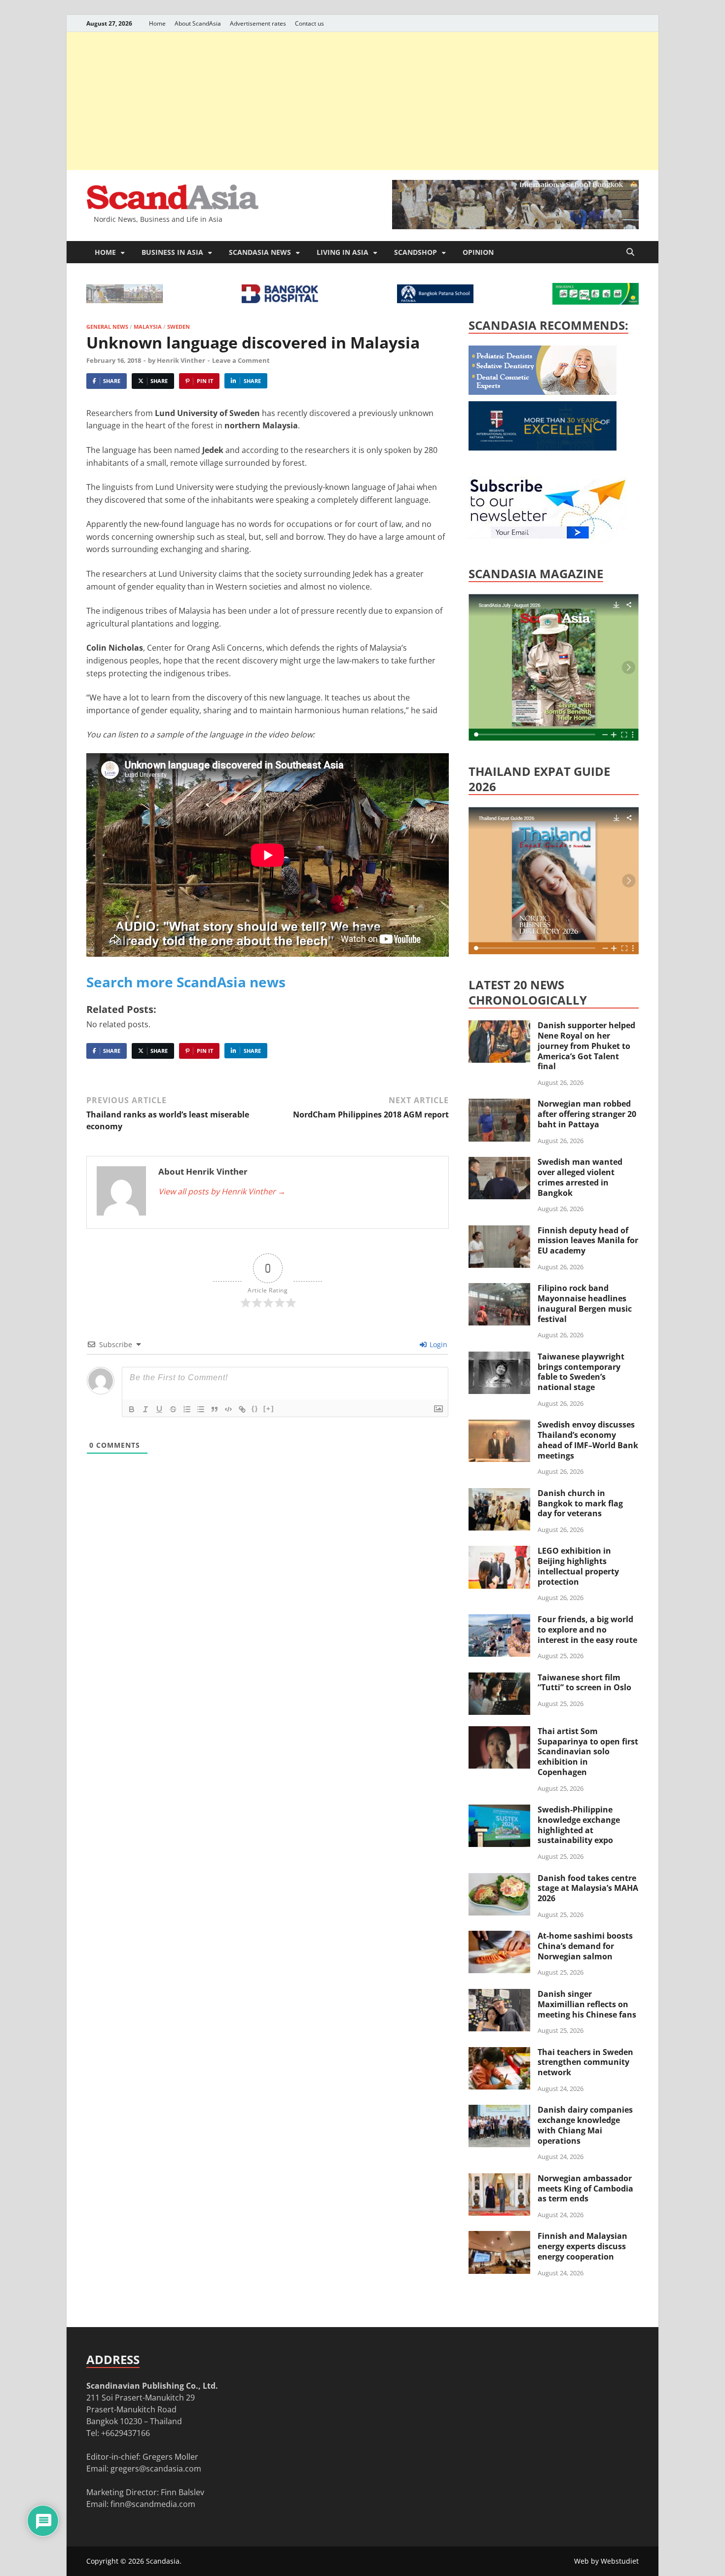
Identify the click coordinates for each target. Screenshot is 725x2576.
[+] (269, 1409)
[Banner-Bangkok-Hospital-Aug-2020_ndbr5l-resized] (280, 300)
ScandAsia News (260, 252)
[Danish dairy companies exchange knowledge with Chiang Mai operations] (499, 2111)
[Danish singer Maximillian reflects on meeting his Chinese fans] (499, 1995)
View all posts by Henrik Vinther (222, 1191)
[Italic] (145, 1409)
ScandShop (416, 252)
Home (157, 23)
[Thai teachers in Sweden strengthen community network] (499, 2053)
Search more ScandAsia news (186, 982)
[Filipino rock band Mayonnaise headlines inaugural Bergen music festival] (499, 1289)
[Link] (242, 1409)
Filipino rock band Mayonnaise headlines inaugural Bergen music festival (585, 1303)
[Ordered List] (187, 1409)
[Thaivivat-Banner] (596, 302)
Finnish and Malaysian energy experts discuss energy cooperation (582, 2246)
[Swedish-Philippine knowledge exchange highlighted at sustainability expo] (499, 1810)
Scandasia (163, 2561)
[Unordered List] (201, 1409)
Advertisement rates (258, 23)
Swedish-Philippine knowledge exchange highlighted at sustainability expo (579, 1825)
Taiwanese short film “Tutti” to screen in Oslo (584, 1683)
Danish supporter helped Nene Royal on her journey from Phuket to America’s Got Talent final (586, 1046)
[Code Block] (228, 1409)
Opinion (478, 252)
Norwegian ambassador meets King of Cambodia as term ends (585, 2189)
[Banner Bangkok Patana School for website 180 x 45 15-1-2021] (435, 300)
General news (107, 327)
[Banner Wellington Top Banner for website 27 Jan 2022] (125, 300)
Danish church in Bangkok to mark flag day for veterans (580, 1503)
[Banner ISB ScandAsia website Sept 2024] (515, 226)
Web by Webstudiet (606, 2561)
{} (255, 1409)
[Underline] (159, 1409)
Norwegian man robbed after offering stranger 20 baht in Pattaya (587, 1114)
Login (437, 1344)
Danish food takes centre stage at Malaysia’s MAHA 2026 (588, 1888)
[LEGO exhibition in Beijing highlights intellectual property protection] (499, 1552)
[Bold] (132, 1409)
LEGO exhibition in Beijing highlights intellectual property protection (578, 1566)
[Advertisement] (362, 101)
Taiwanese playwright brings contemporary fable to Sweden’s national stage (581, 1372)
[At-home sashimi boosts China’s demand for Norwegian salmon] (499, 1937)
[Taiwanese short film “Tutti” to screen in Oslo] (499, 1678)
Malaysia (148, 327)
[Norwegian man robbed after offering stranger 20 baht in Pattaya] (499, 1105)
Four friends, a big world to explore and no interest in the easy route (587, 1630)
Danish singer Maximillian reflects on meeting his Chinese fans (587, 2004)
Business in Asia (172, 252)
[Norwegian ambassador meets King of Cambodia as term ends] (499, 2179)
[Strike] (173, 1409)
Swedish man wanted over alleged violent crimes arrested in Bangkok (580, 1177)
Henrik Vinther (181, 360)
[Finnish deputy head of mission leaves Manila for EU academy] (499, 1231)
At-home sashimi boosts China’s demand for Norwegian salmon (585, 1946)
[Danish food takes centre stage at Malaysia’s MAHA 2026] (499, 1879)
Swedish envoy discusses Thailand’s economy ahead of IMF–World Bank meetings (588, 1440)
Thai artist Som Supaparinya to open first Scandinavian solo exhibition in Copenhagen (588, 1752)
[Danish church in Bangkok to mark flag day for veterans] (499, 1494)
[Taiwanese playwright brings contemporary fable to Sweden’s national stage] (499, 1358)
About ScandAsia (198, 23)
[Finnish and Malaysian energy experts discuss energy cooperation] (499, 2237)
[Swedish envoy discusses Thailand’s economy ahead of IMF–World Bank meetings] (499, 1426)
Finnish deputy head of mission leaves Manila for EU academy (588, 1241)
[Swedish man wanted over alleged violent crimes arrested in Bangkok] (499, 1163)
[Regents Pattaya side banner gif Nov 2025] (543, 448)
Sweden (179, 327)
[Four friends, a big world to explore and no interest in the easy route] (499, 1620)
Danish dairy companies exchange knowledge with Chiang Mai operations (585, 2125)
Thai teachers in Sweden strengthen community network (585, 2062)
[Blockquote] (215, 1409)
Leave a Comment (241, 360)
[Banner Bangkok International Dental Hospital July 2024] (543, 392)
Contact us (309, 23)
